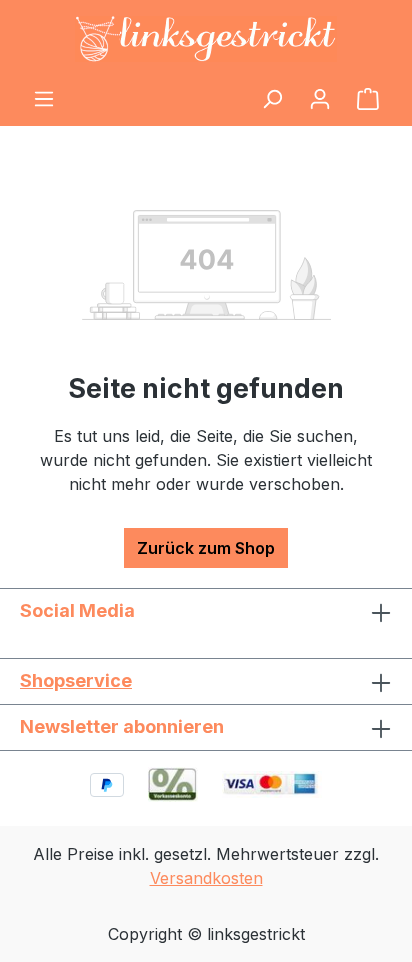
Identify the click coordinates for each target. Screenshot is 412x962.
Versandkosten (206, 878)
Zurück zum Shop (206, 548)
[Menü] (44, 98)
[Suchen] (272, 98)
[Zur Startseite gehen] (206, 39)
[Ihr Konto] (320, 98)
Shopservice (76, 680)
